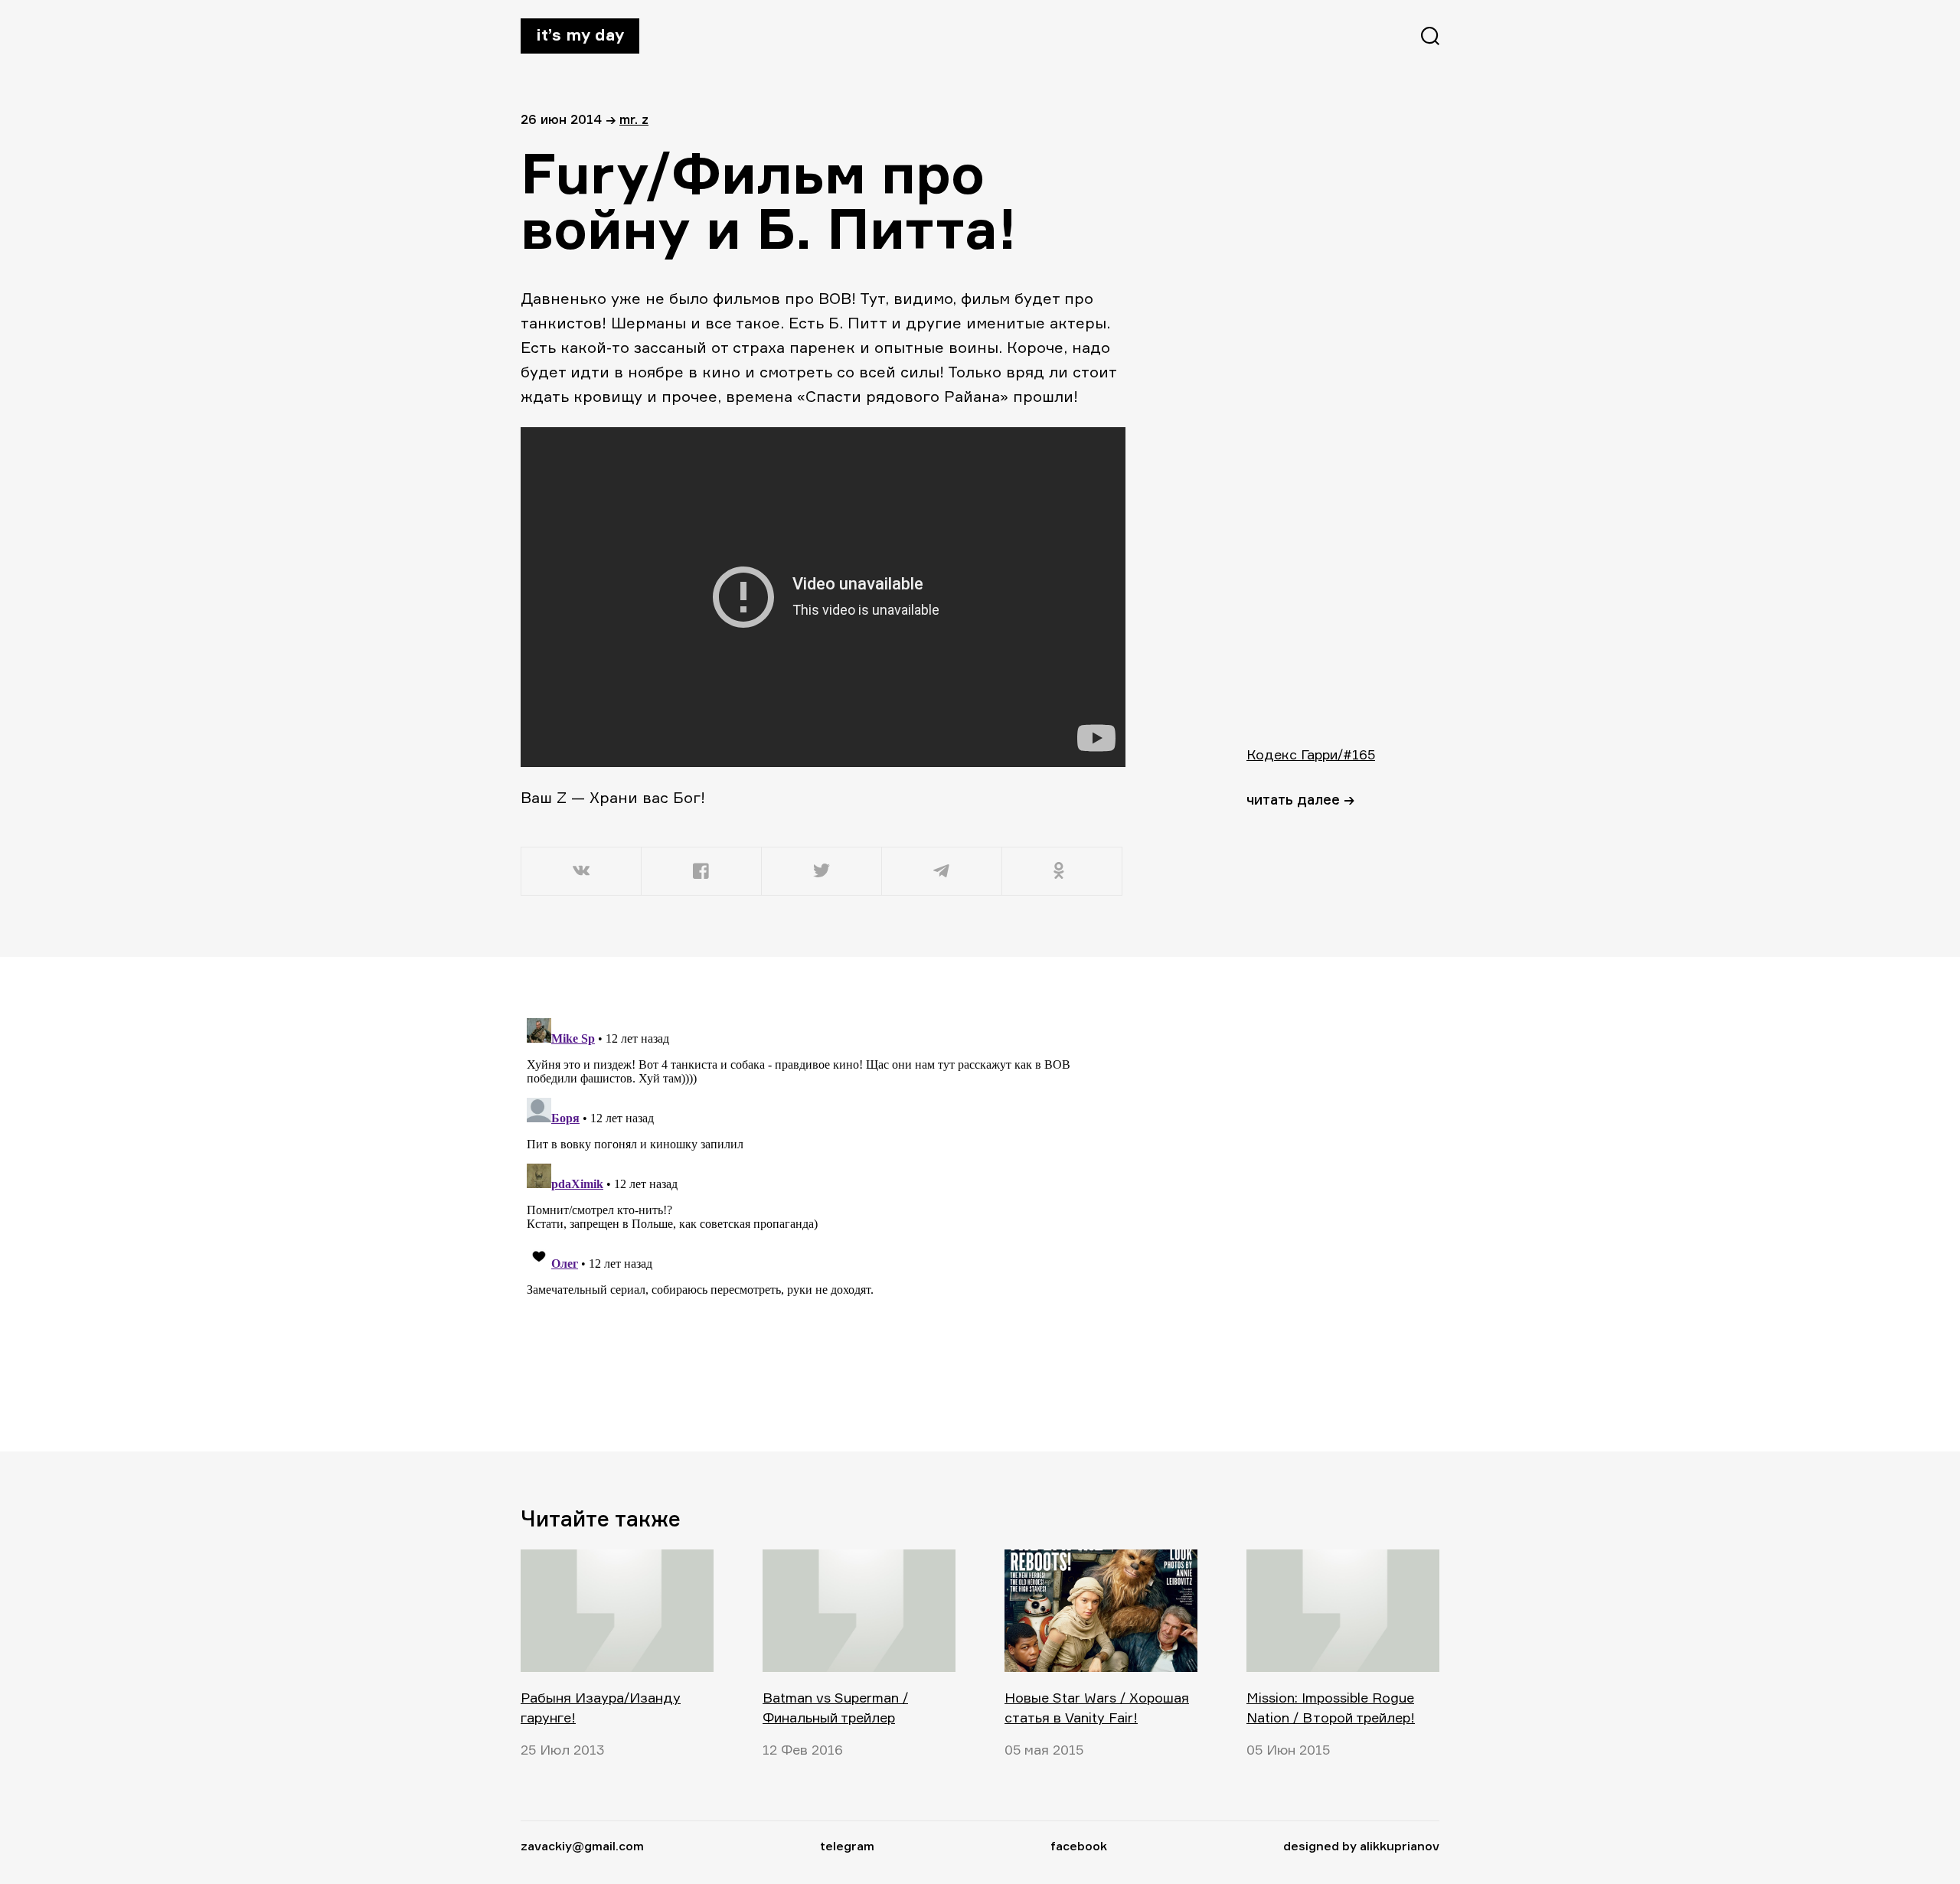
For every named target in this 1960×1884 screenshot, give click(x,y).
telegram (847, 1846)
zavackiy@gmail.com (582, 1846)
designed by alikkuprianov (1361, 1846)
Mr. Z (634, 119)
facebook (1079, 1846)
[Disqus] (823, 1203)
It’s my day (580, 34)
